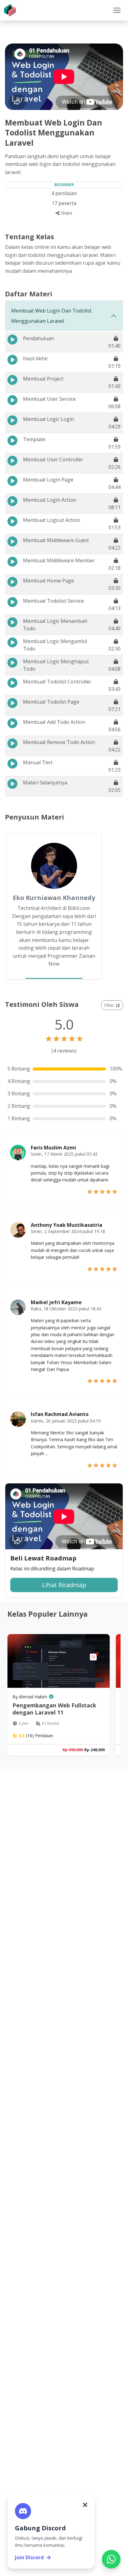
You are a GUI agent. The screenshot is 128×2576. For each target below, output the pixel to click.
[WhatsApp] (111, 2559)
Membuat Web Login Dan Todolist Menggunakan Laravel (51, 316)
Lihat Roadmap (64, 1585)
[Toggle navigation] (117, 10)
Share (66, 213)
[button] (117, 10)
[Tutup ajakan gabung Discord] (85, 2505)
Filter (110, 1005)
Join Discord (29, 2557)
